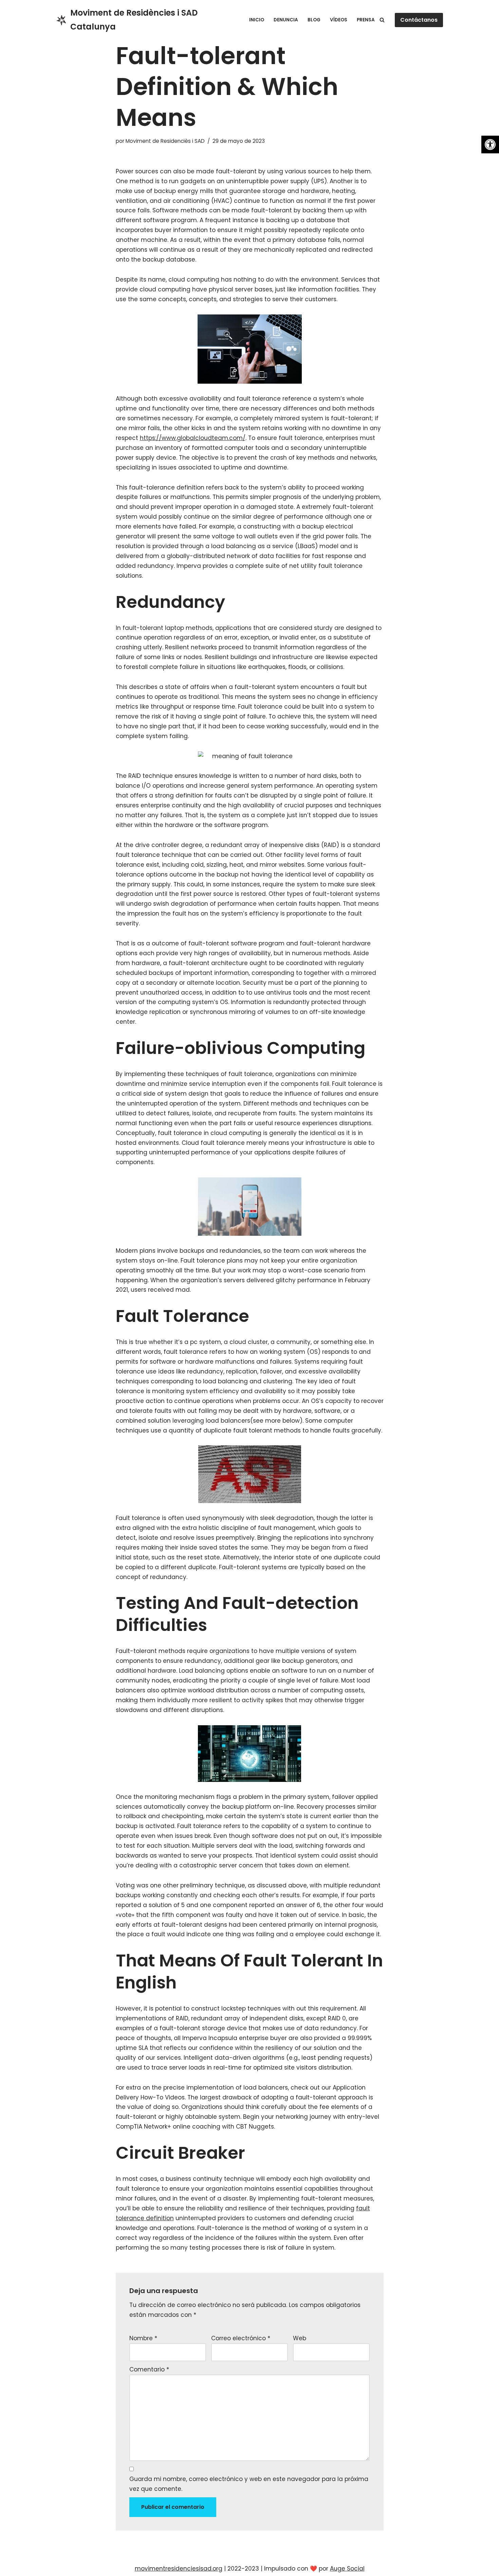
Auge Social (347, 2569)
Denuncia (286, 20)
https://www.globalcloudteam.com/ (193, 438)
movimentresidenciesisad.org (179, 2569)
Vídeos (339, 20)
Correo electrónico (241, 2338)
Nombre (143, 2338)
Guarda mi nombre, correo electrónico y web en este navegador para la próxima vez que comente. (249, 2484)
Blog (314, 20)
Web (300, 2338)
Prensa (366, 20)
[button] (490, 145)
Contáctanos (419, 20)
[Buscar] (382, 20)
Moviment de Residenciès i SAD (165, 141)
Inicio (257, 20)
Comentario (149, 2369)
